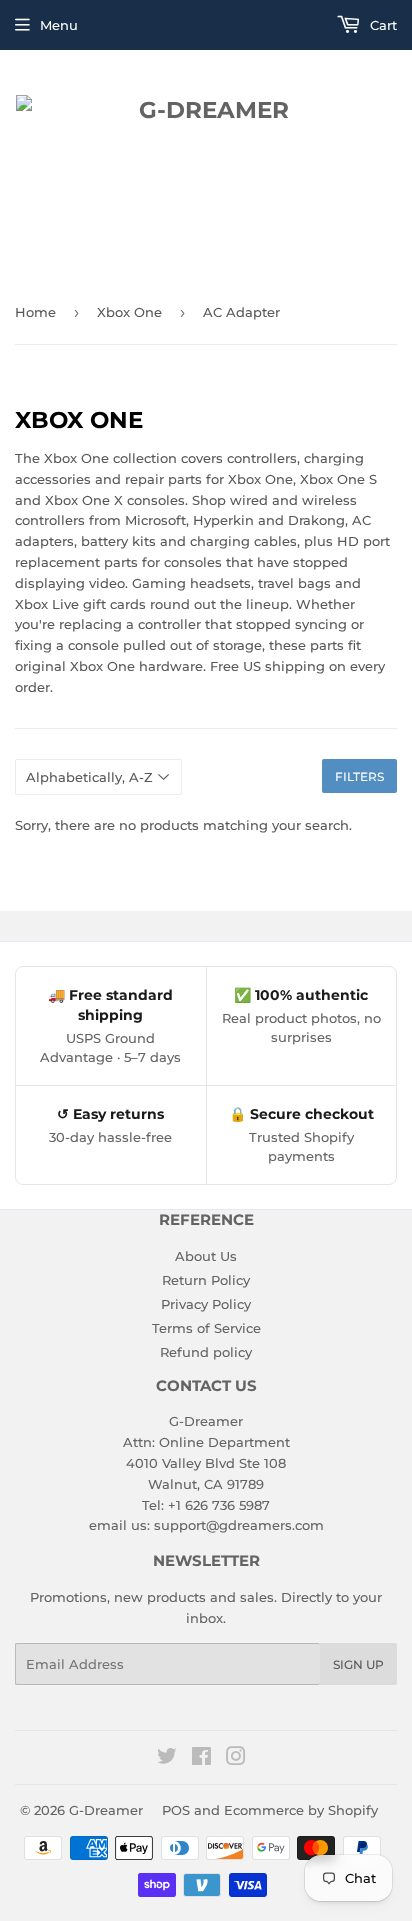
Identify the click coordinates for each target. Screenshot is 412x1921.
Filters (359, 776)
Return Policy (206, 1280)
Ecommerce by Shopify (301, 1810)
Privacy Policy (206, 1304)
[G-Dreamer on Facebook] (201, 1759)
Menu (59, 25)
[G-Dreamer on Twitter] (167, 1759)
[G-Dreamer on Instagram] (236, 1759)
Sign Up (358, 1664)
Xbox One (129, 312)
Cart (381, 25)
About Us (206, 1256)
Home (35, 312)
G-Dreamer (106, 1810)
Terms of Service (206, 1328)
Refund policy (206, 1352)
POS (176, 1810)
